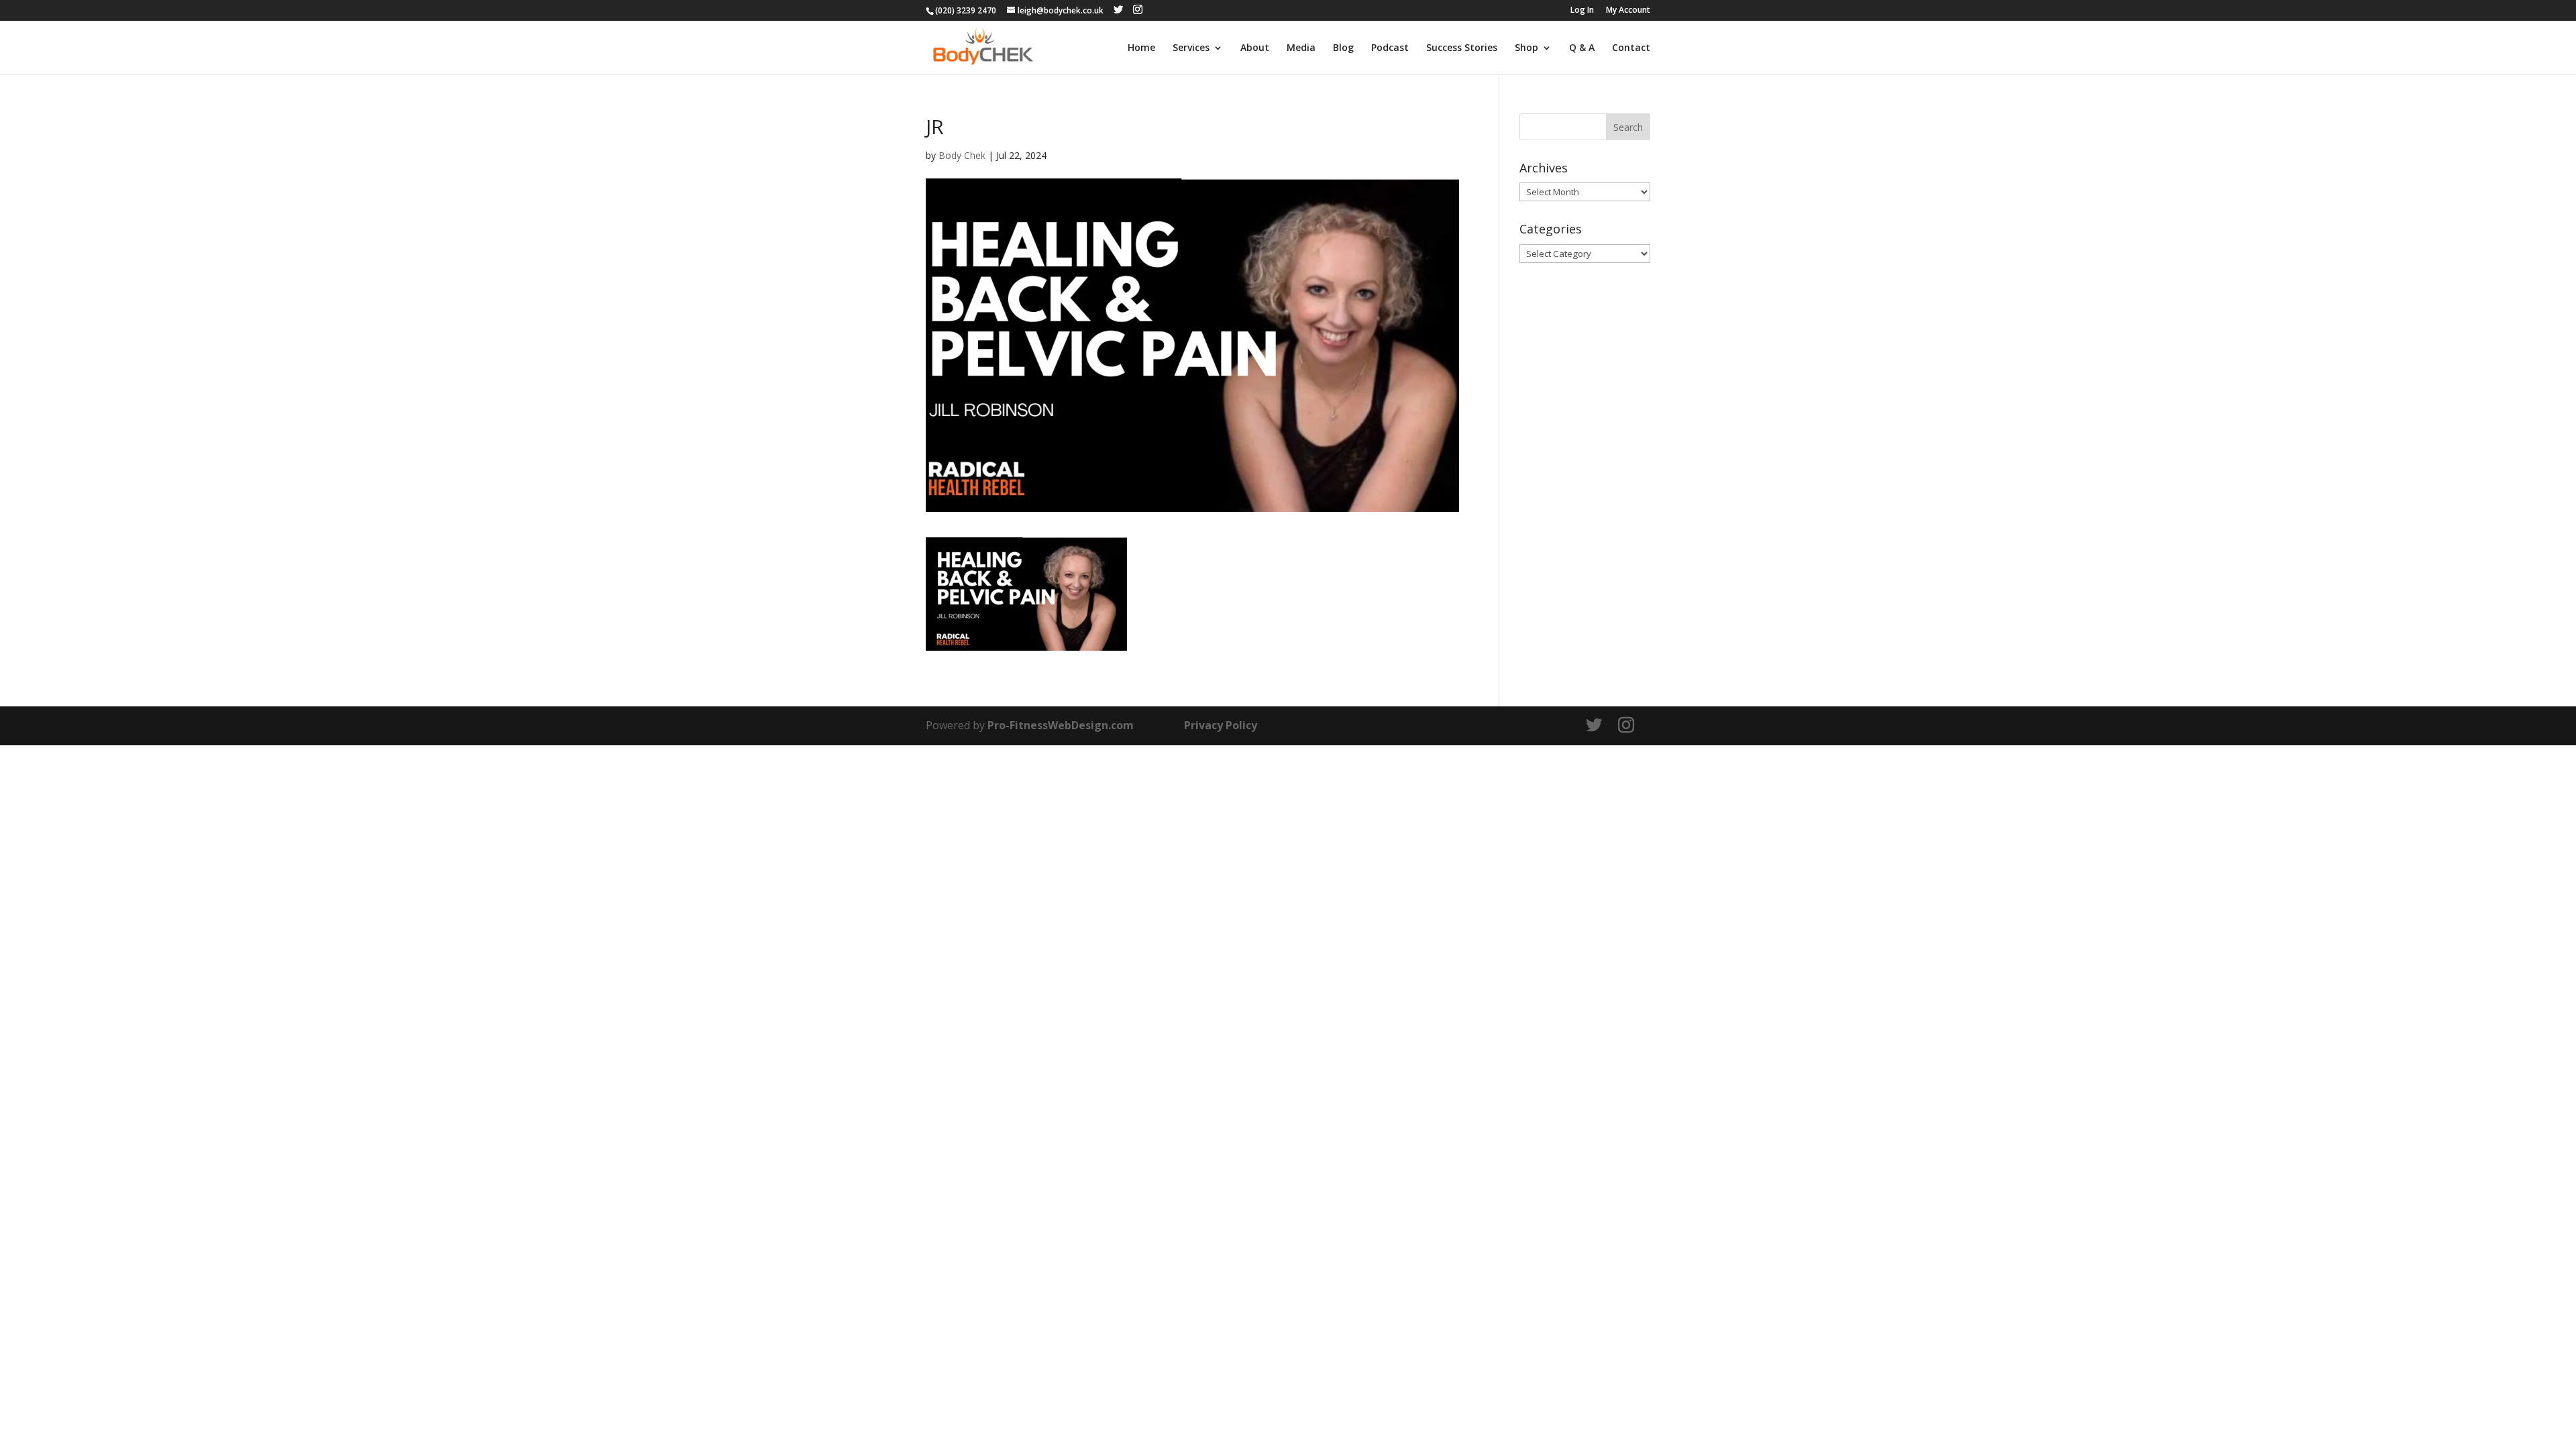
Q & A (1582, 48)
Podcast (1390, 48)
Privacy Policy (1221, 725)
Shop (1526, 48)
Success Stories (1462, 48)
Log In (1582, 11)
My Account (1628, 11)
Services (1191, 48)
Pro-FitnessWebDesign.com (1061, 725)
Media (1301, 48)
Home (1141, 48)
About (1255, 48)
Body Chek (962, 155)
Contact (1631, 48)
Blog (1343, 48)
